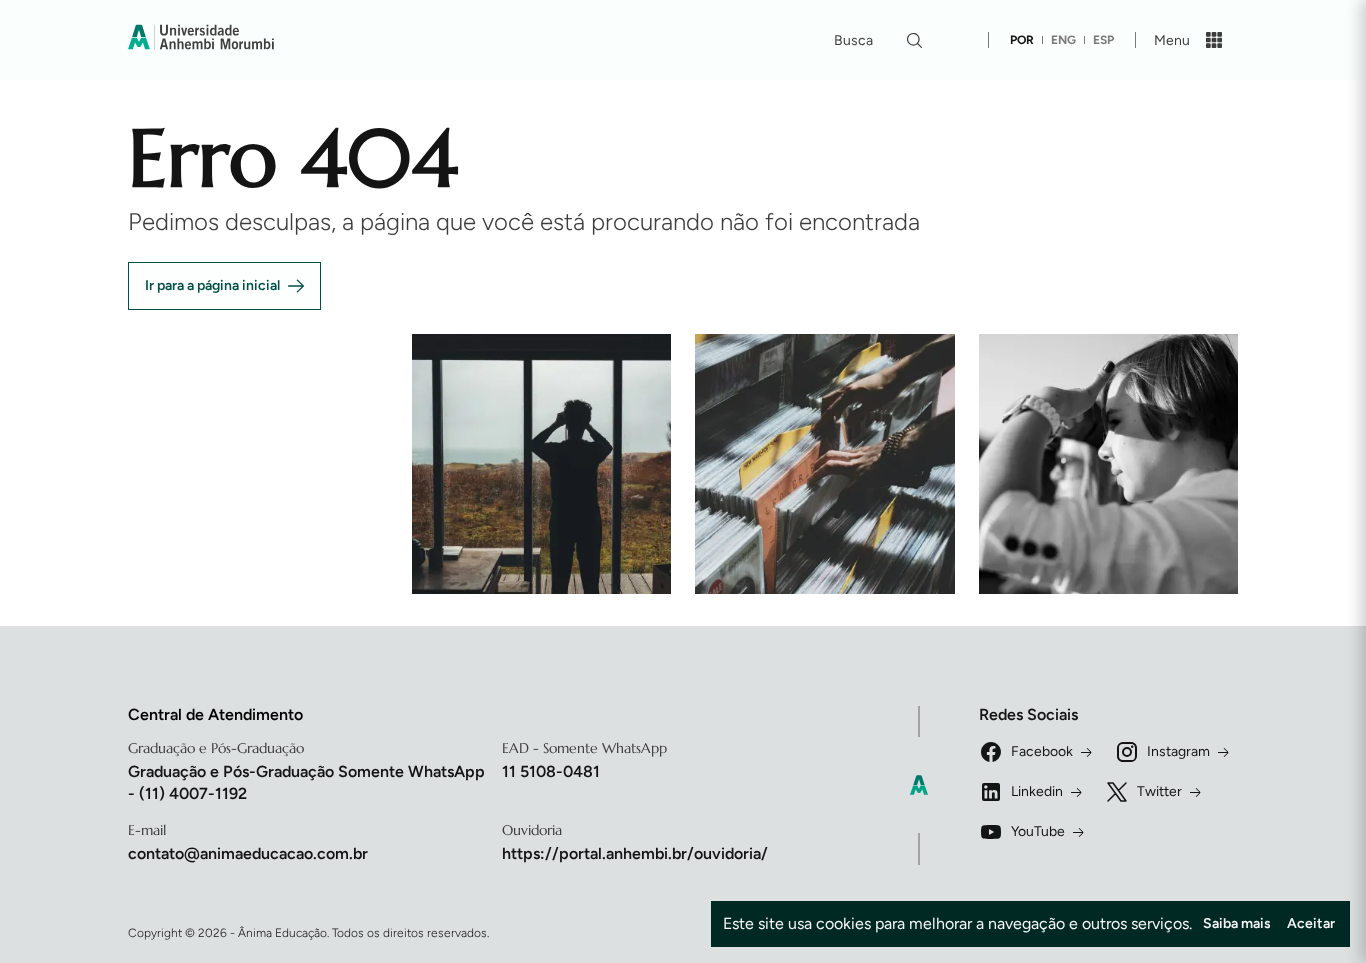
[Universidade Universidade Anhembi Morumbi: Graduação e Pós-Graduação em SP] (201, 40)
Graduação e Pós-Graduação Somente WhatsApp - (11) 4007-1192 (306, 782)
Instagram (1178, 751)
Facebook (1042, 751)
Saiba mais (1237, 923)
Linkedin (1037, 791)
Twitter (1159, 791)
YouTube (1038, 831)
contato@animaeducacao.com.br (248, 853)
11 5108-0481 (551, 771)
